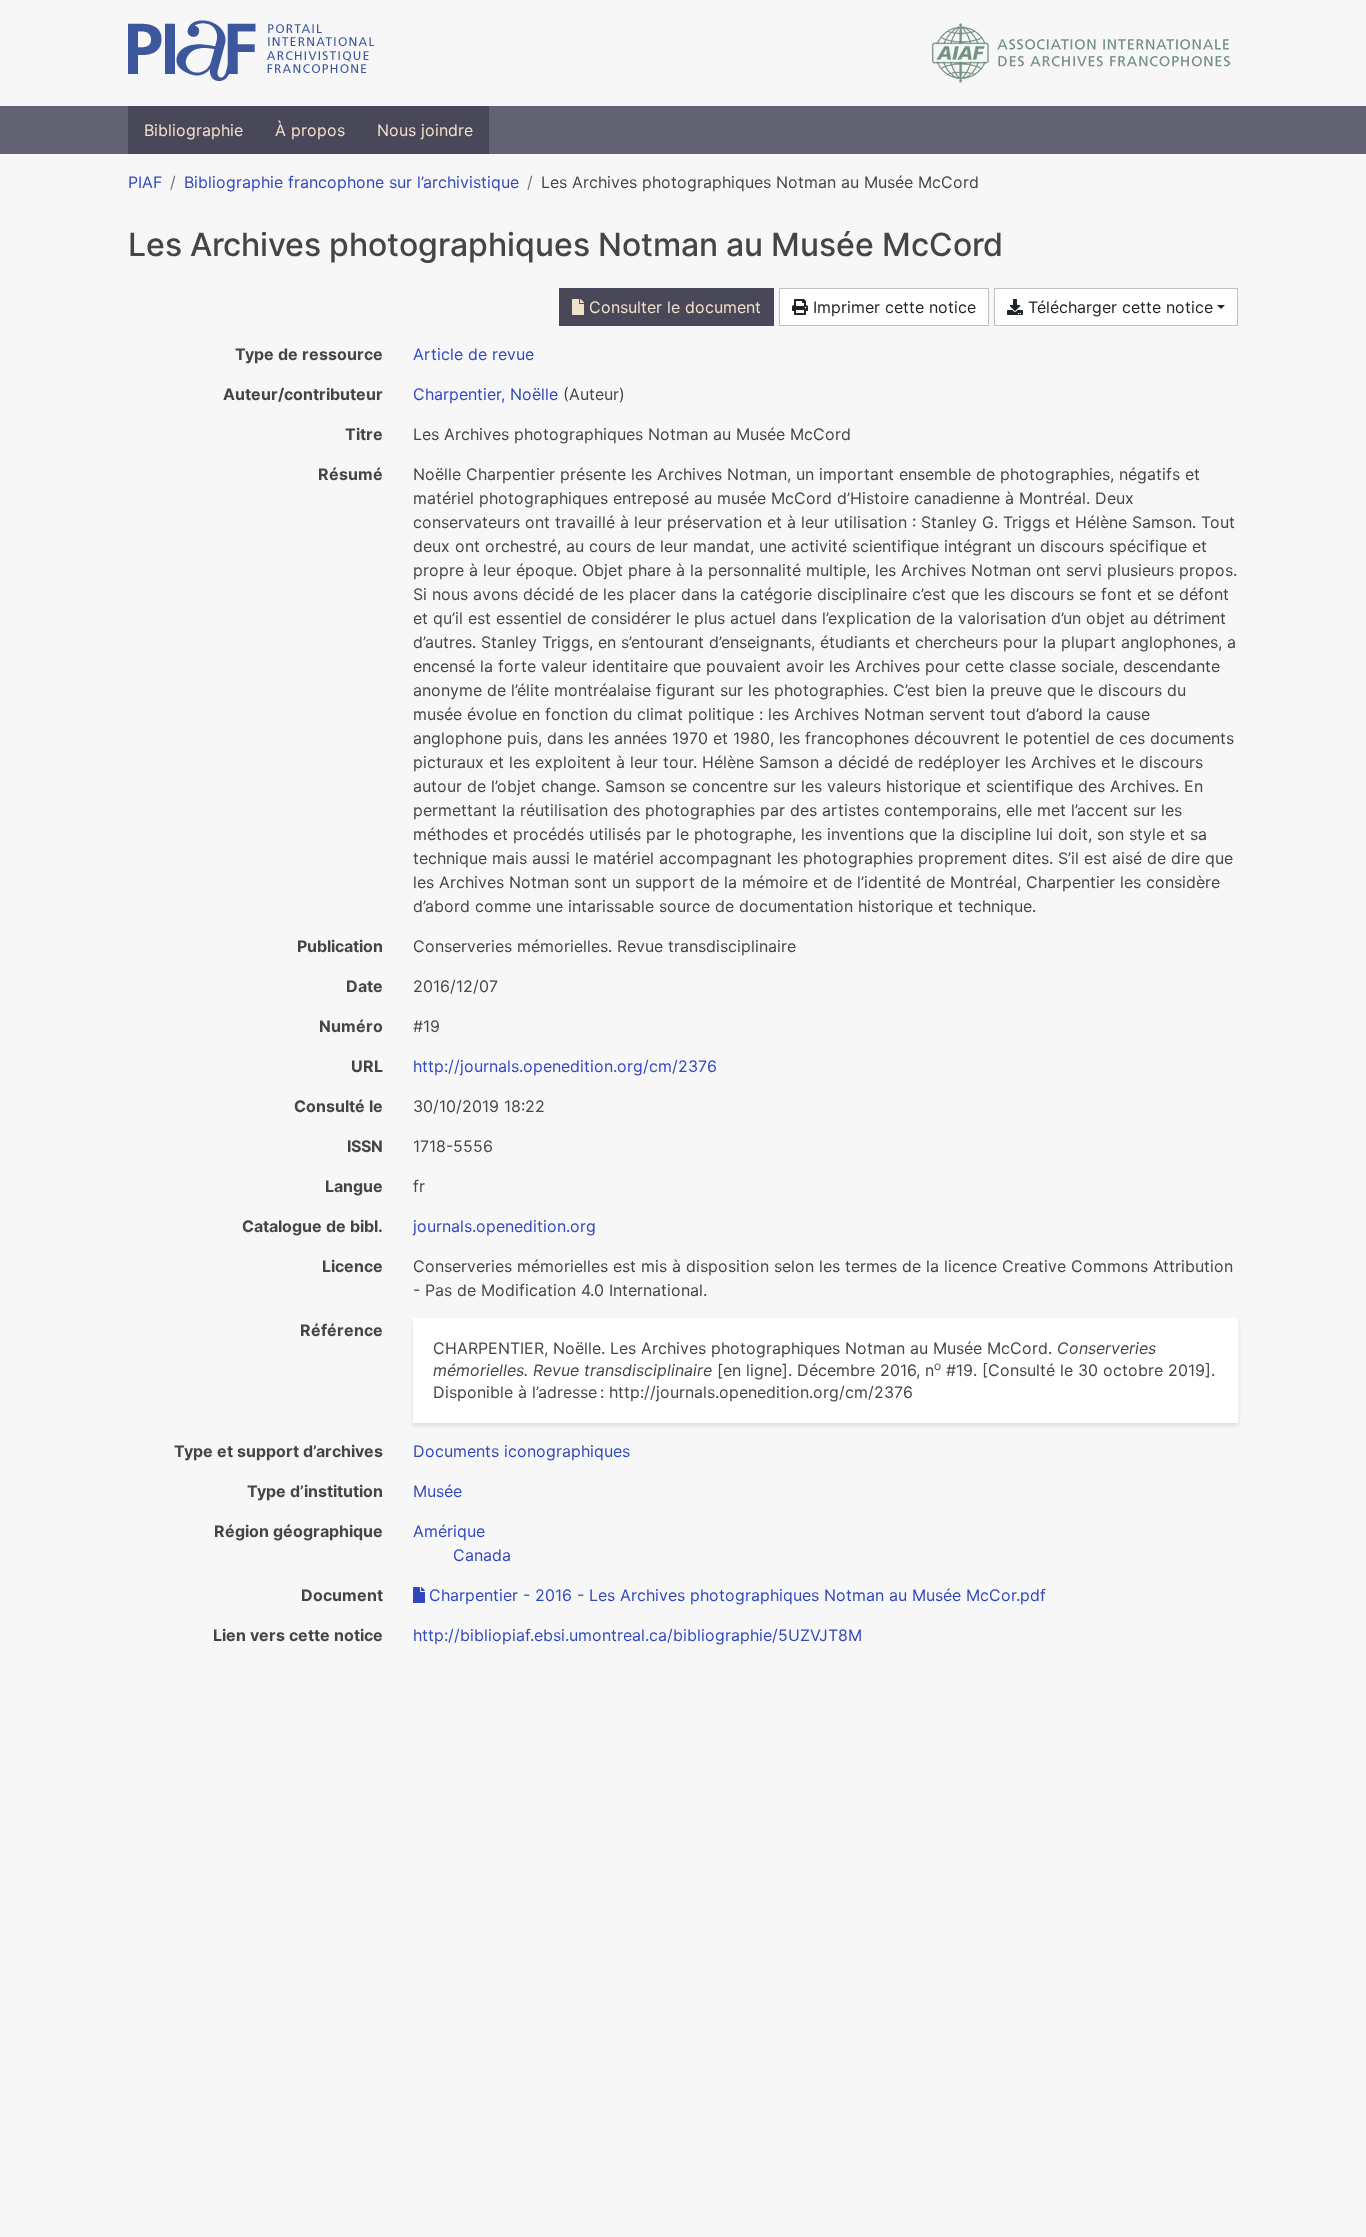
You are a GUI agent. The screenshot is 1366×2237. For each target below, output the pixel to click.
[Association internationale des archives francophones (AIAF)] (1081, 53)
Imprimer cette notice (892, 307)
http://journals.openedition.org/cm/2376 (565, 1066)
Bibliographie (193, 130)
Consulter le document (672, 307)
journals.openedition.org (504, 1226)
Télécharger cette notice (1118, 307)
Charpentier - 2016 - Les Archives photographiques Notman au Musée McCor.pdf (737, 1595)
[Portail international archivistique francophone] (251, 53)
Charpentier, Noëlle (485, 394)
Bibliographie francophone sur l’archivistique (351, 182)
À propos (310, 130)
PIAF (145, 182)
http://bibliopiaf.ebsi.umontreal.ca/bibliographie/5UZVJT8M (637, 1635)
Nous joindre (425, 130)
